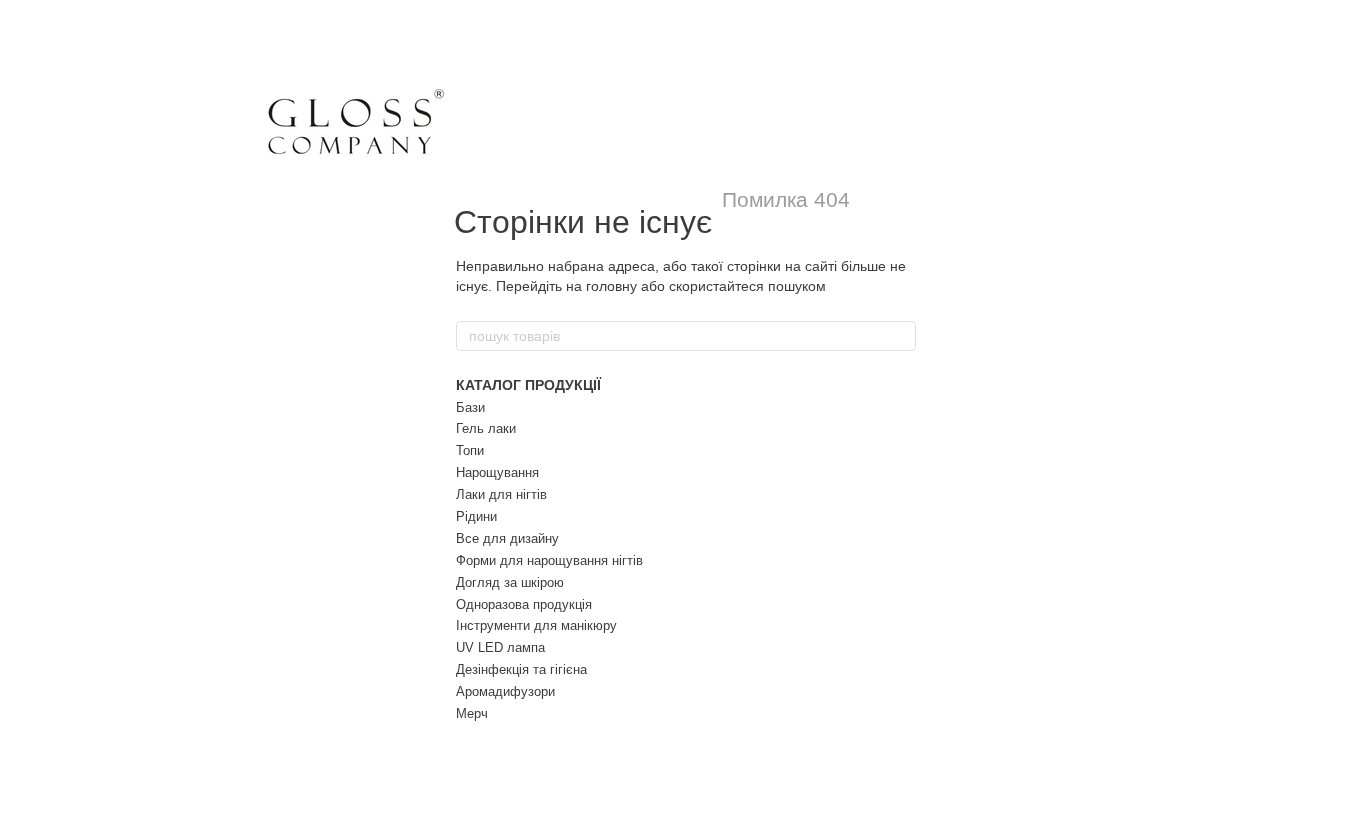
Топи (470, 450)
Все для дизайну (507, 538)
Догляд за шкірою (510, 582)
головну (611, 286)
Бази (470, 407)
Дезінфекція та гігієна (521, 669)
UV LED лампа (500, 647)
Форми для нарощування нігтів (549, 560)
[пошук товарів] (900, 336)
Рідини (476, 516)
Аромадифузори (505, 691)
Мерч (472, 713)
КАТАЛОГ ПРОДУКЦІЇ (528, 385)
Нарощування (497, 472)
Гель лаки (486, 428)
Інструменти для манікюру (536, 625)
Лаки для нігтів (501, 494)
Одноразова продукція (524, 604)
